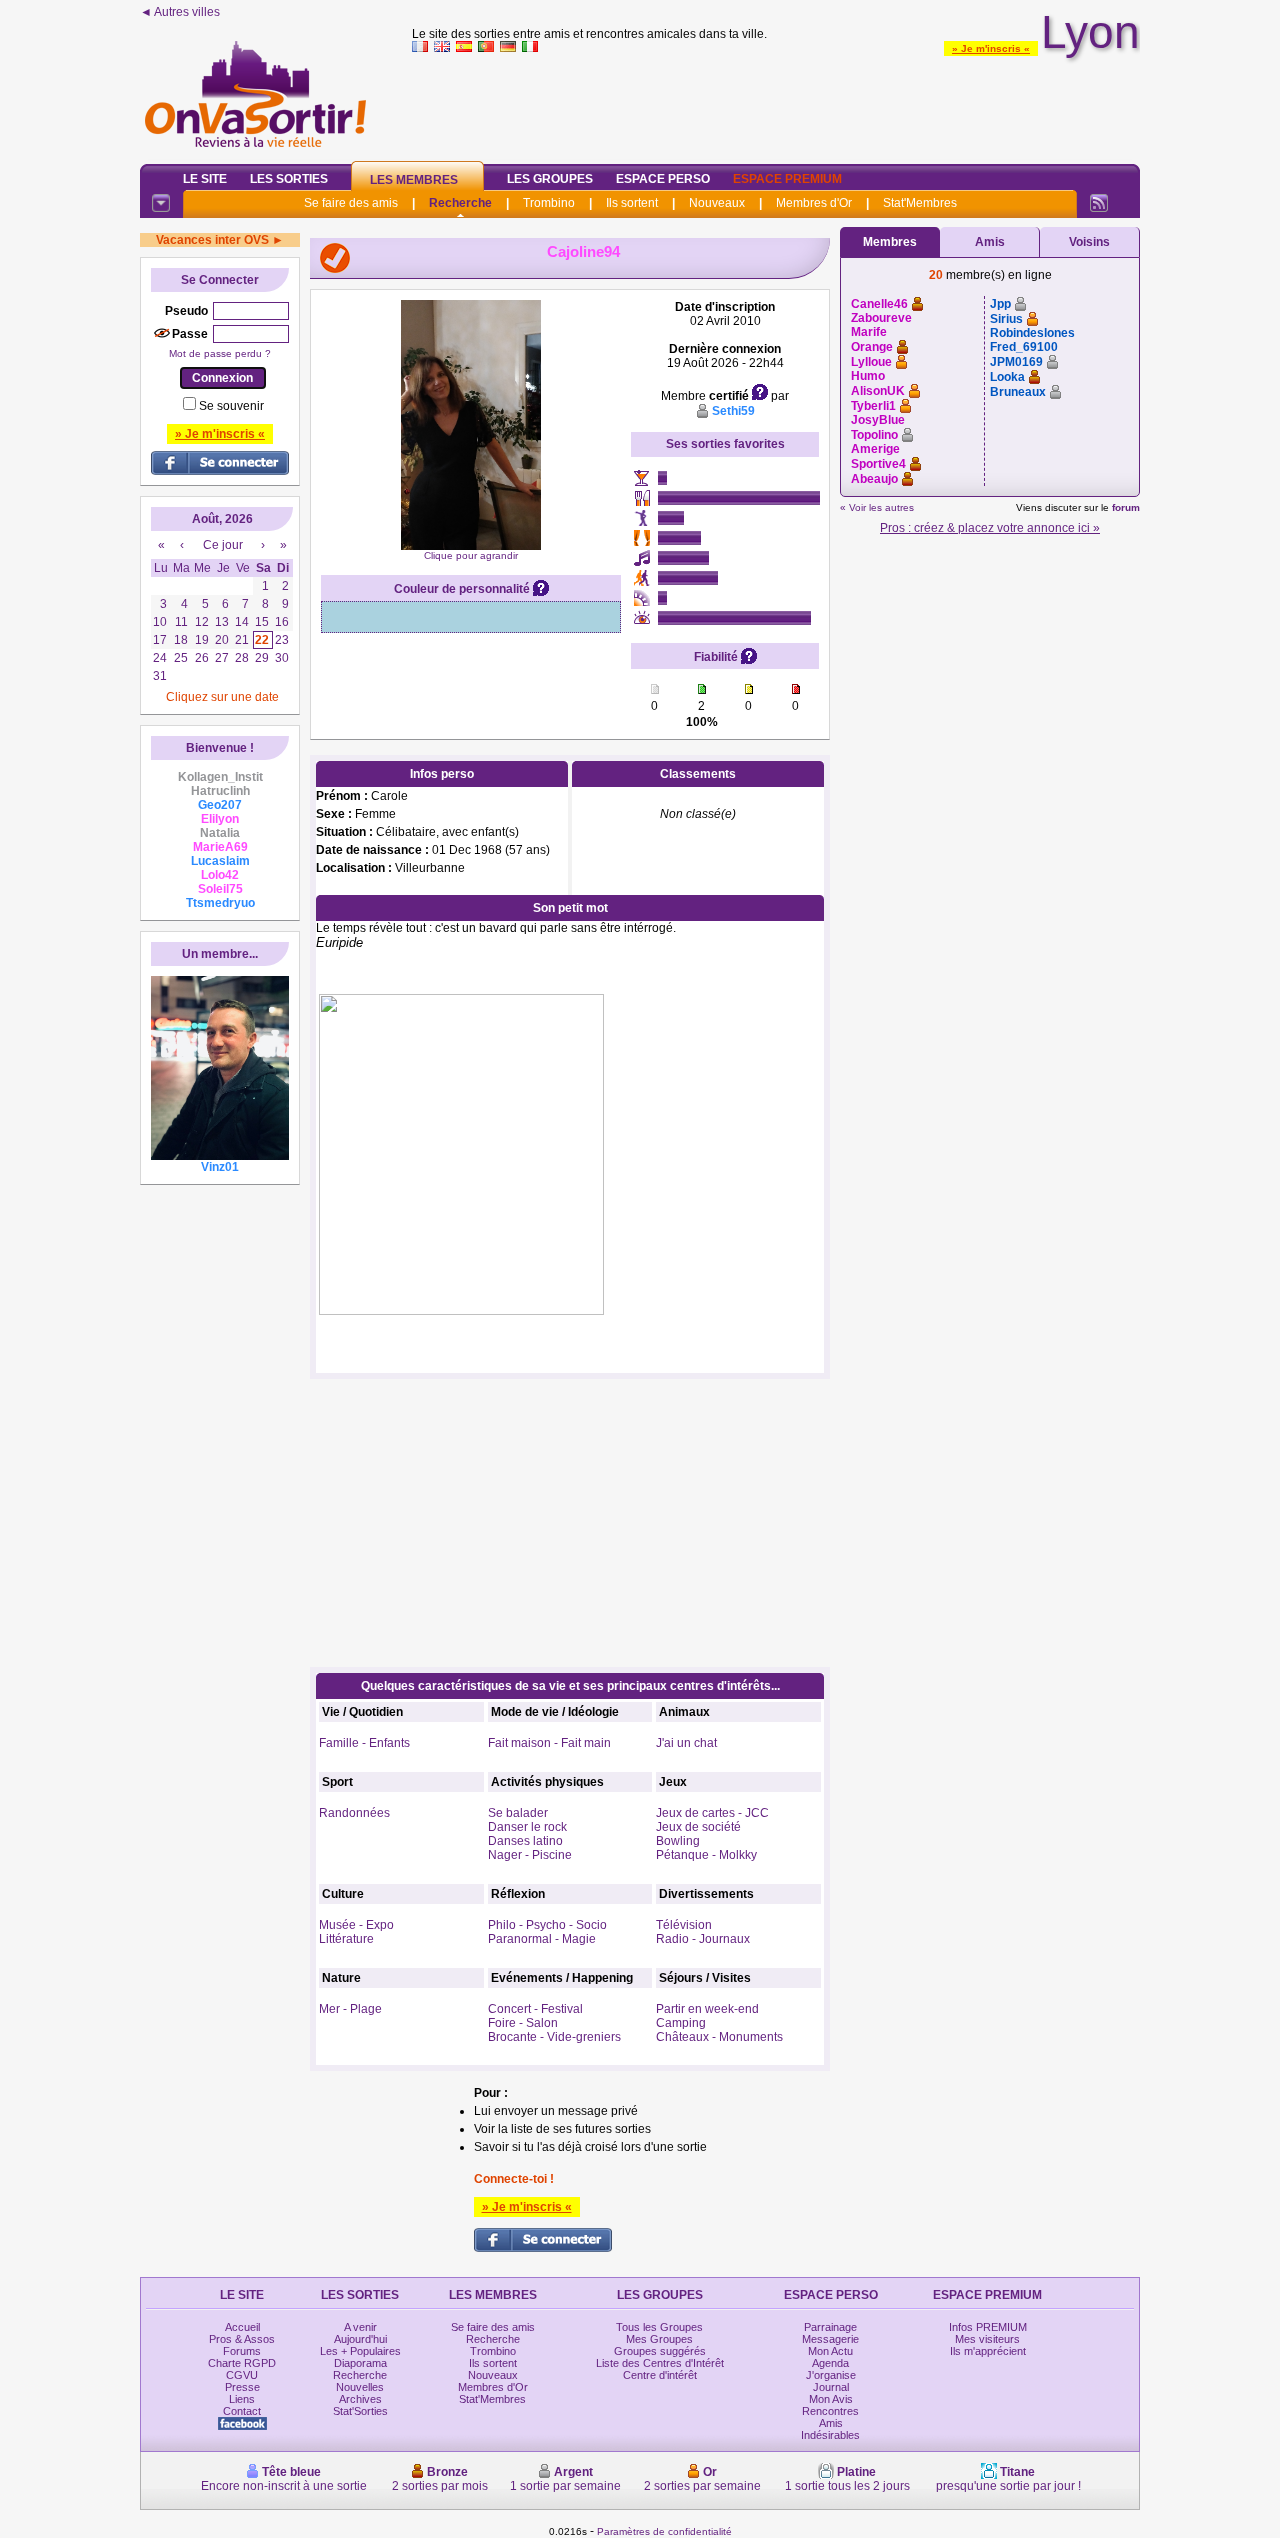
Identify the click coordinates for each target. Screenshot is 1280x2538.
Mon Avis (831, 2399)
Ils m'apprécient (988, 2351)
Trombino (549, 203)
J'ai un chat (686, 1743)
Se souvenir (231, 406)
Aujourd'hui (360, 2339)
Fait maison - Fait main (549, 1743)
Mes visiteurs (987, 2339)
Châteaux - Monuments (719, 2037)
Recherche (460, 203)
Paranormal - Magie (542, 1939)
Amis (990, 242)
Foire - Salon (523, 2023)
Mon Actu (830, 2351)
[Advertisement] (776, 104)
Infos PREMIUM (988, 2327)
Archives (360, 2399)
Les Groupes (550, 179)
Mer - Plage (350, 2009)
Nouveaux (717, 203)
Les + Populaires (360, 2351)
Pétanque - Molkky (706, 1855)
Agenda (830, 2363)
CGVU (242, 2375)
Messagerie (830, 2339)
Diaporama (360, 2363)
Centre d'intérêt (660, 2375)
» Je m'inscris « (991, 48)
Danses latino (525, 1841)
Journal (831, 2387)
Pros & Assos (242, 2339)
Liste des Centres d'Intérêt (660, 2363)
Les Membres (414, 180)
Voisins (1089, 242)
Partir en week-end (707, 2009)
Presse (242, 2387)
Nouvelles (360, 2387)
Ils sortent (632, 203)
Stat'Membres (920, 203)
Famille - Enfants (364, 1743)
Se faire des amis (351, 203)
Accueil (242, 2327)
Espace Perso (663, 179)
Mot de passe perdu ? (220, 353)
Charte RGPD (242, 2363)
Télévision (684, 1925)
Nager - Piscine (530, 1855)
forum (1126, 507)
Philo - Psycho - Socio (547, 1925)
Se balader (518, 1813)
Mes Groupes (659, 2339)
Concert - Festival (535, 2009)
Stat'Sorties (360, 2411)
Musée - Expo (356, 1925)
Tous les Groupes (659, 2327)
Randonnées (354, 1813)
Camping (681, 2023)
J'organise (831, 2375)
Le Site (205, 179)
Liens (242, 2399)
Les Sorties (289, 179)
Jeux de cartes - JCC (712, 1813)
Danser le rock (527, 1827)
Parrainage (830, 2327)
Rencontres (830, 2411)
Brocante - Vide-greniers (554, 2037)
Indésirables (830, 2435)
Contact (242, 2411)
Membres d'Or (814, 203)
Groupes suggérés (660, 2351)
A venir (360, 2327)
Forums (242, 2351)
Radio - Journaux (703, 1939)
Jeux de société (698, 1827)
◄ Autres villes (180, 12)
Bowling (678, 1841)
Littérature (346, 1939)
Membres (890, 242)
